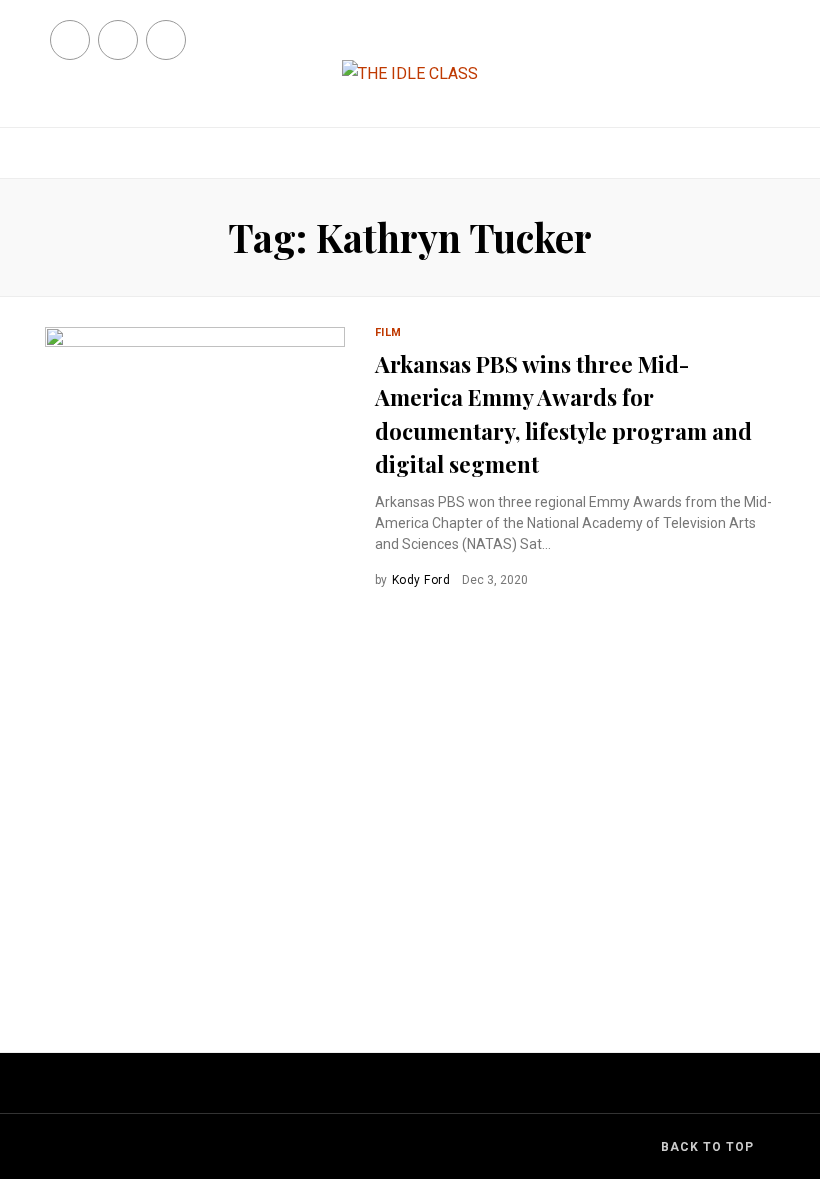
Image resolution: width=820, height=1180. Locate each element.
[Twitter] (118, 40)
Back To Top (707, 1147)
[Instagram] (166, 40)
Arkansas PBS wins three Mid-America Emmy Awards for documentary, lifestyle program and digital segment (563, 414)
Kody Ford (421, 580)
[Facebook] (70, 40)
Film (388, 332)
